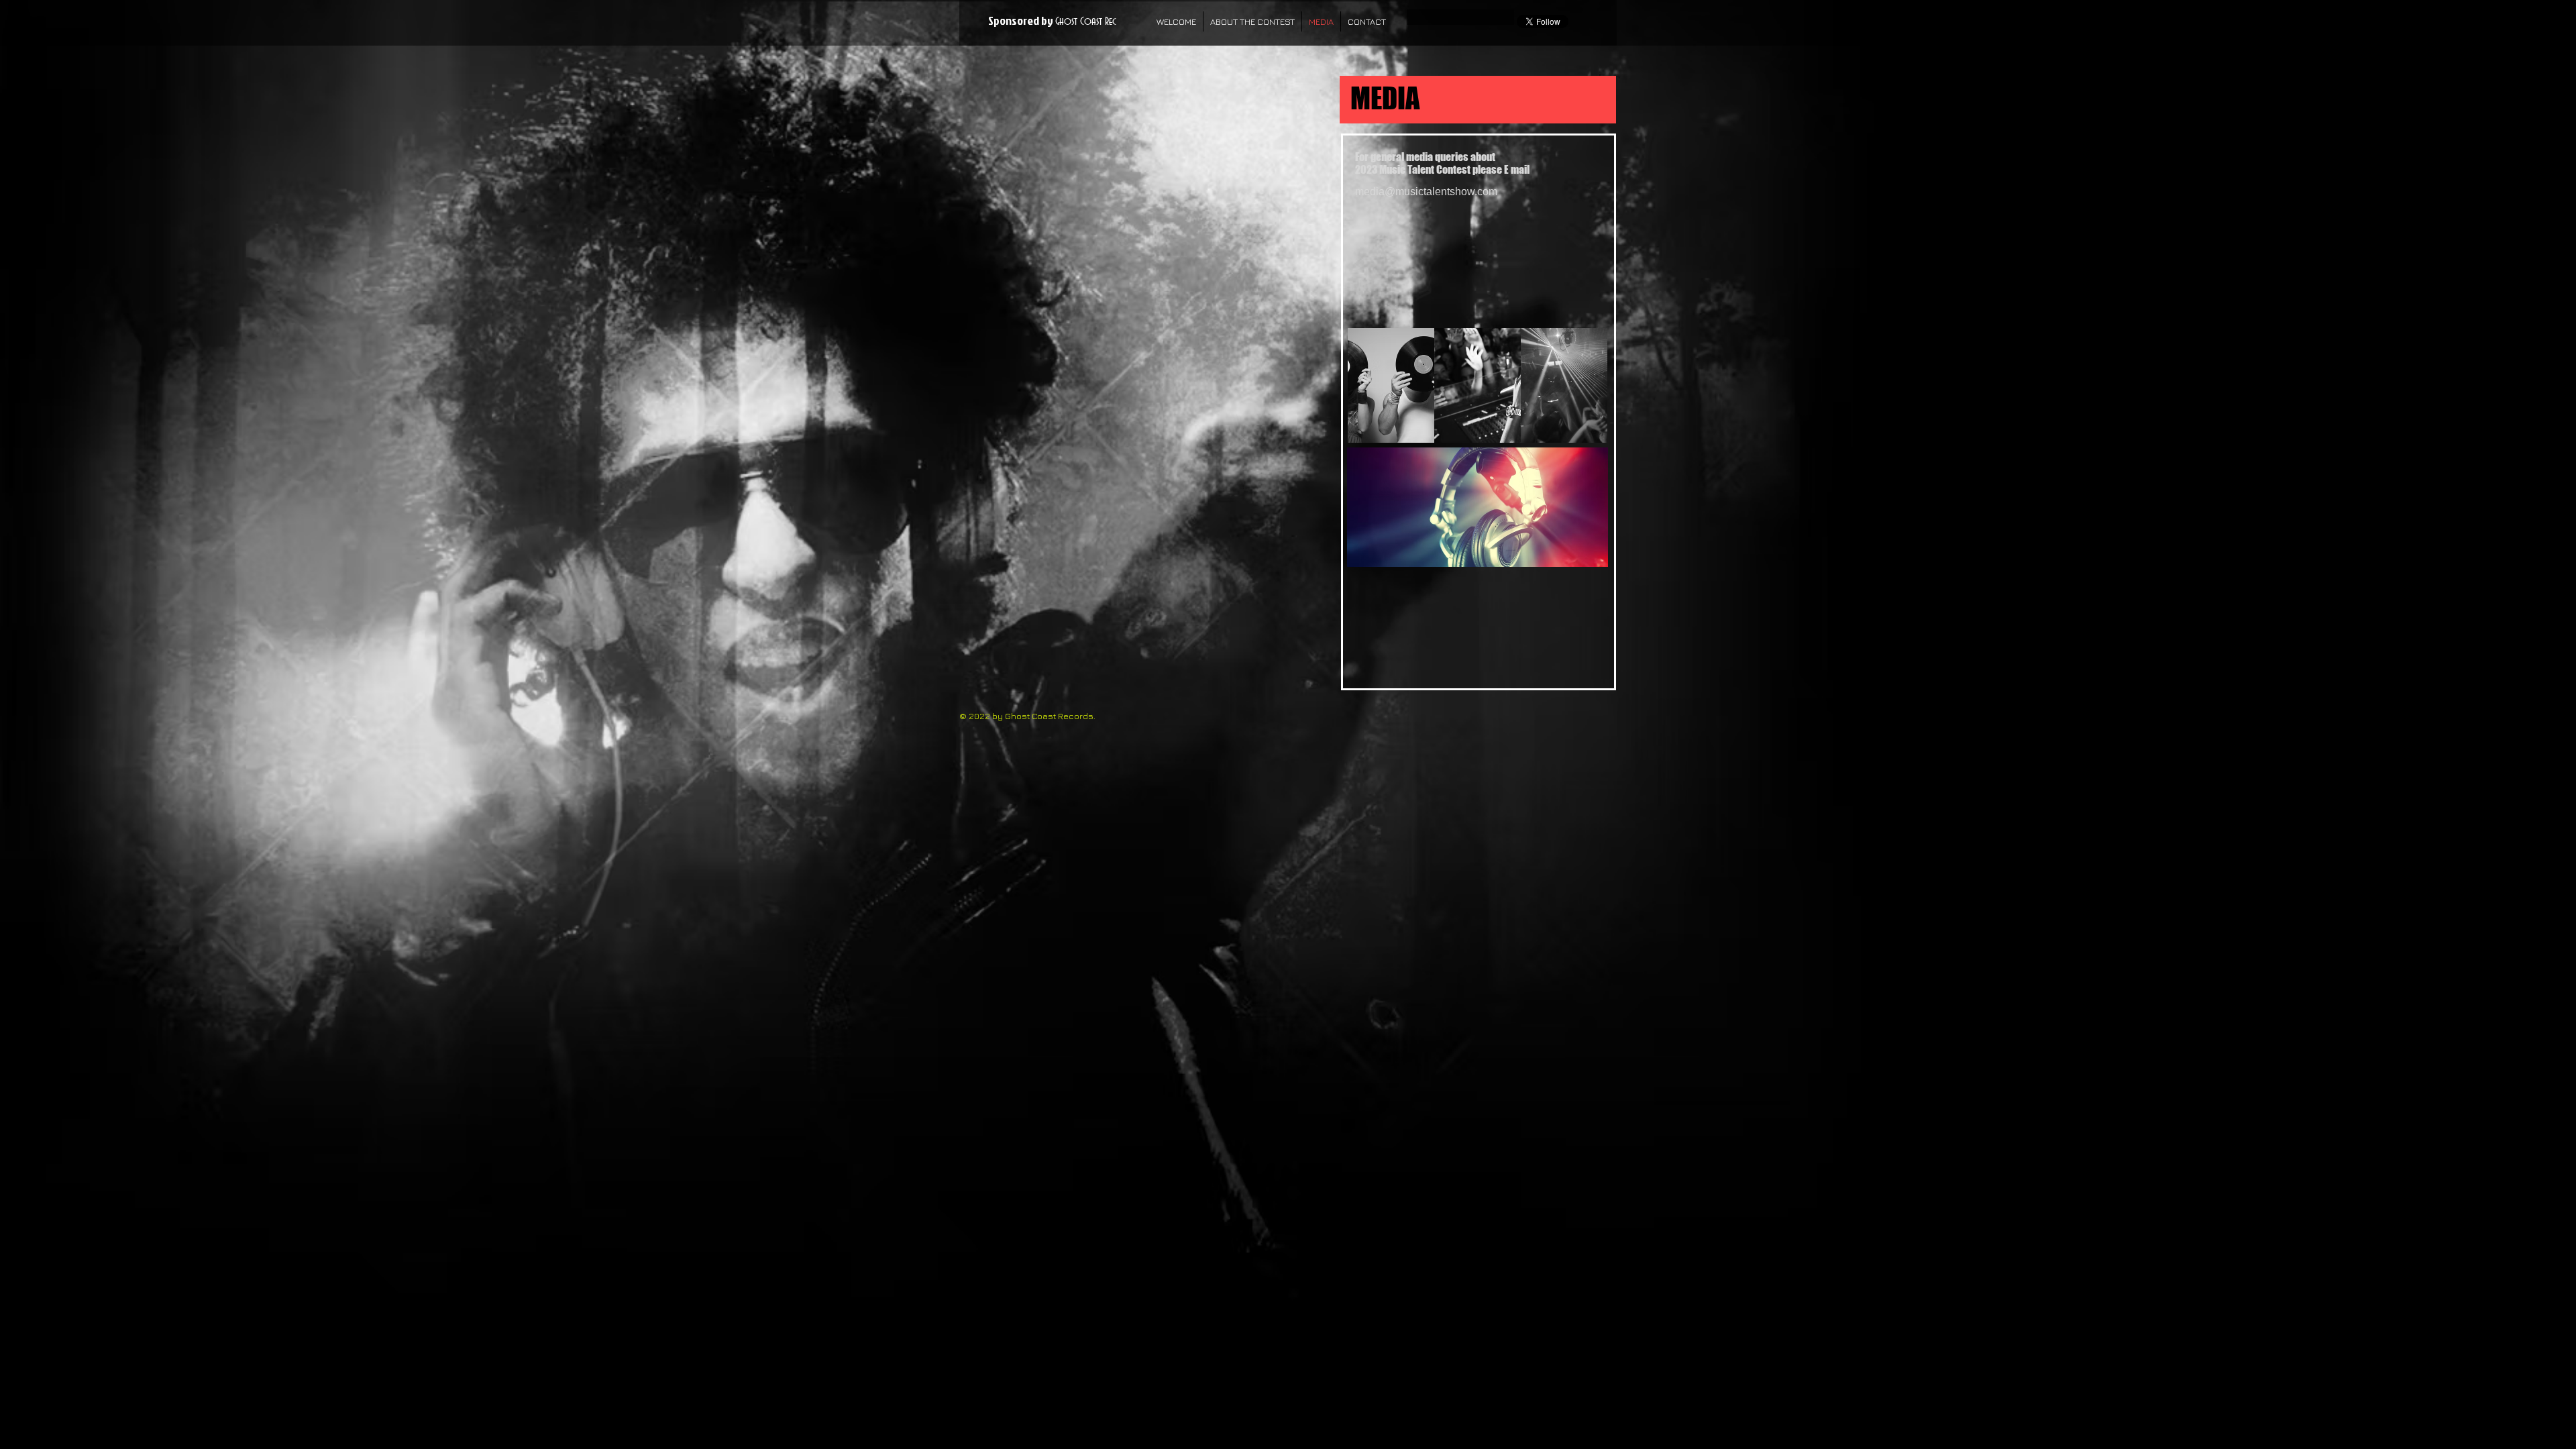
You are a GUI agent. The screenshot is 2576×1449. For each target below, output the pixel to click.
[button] (1391, 385)
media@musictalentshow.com (1426, 192)
